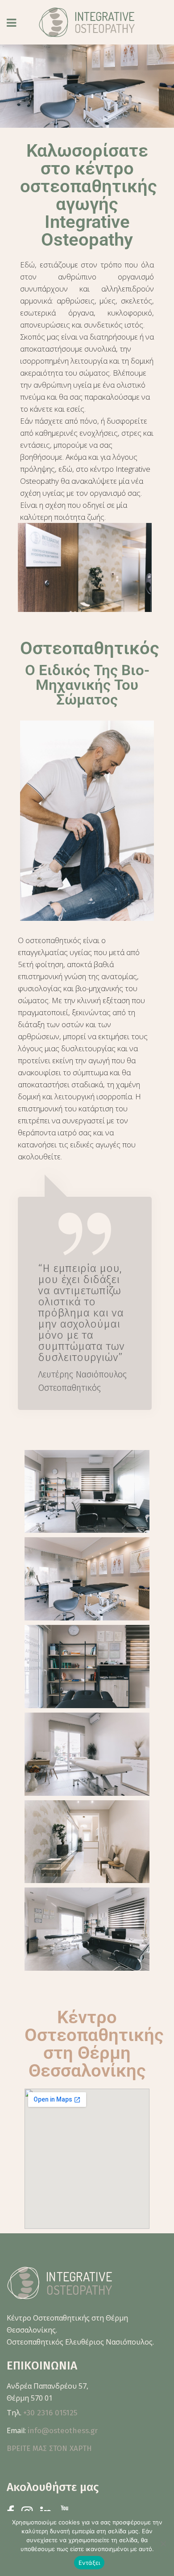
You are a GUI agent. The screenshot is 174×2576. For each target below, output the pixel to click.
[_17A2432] (87, 1842)
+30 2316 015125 (50, 2413)
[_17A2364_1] (87, 1579)
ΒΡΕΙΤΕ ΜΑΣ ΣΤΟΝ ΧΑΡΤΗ (49, 2448)
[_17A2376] (87, 1667)
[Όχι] (163, 2544)
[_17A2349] (87, 1492)
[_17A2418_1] (87, 1754)
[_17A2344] (87, 1929)
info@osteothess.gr (63, 2431)
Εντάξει (89, 2563)
